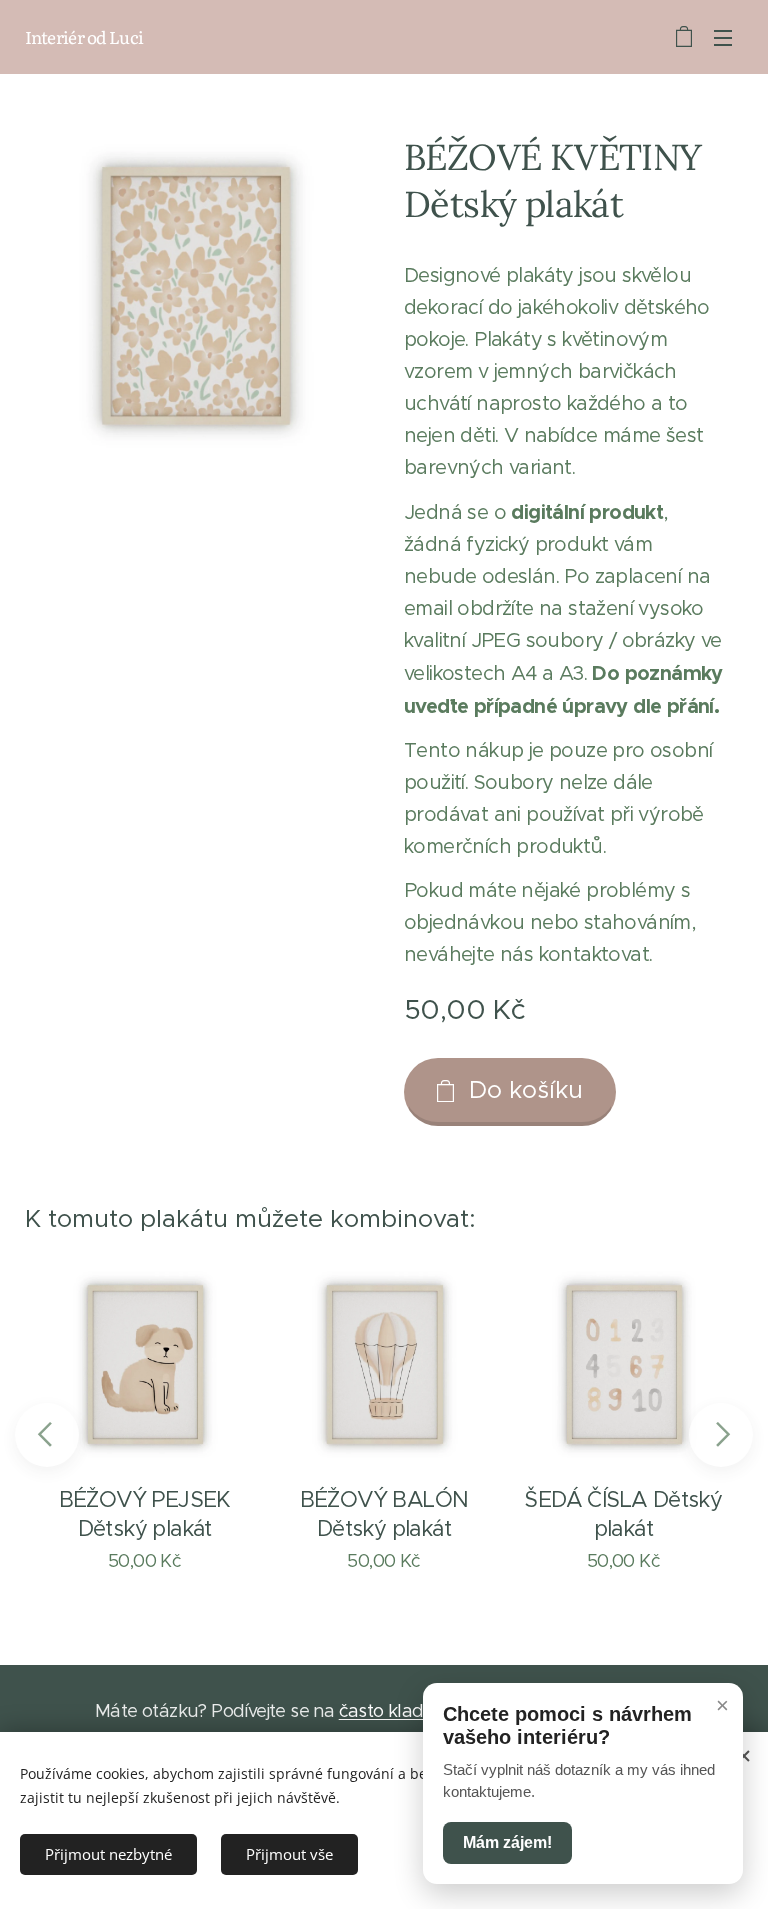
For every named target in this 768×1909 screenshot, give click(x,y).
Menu (723, 37)
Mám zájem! (507, 1842)
